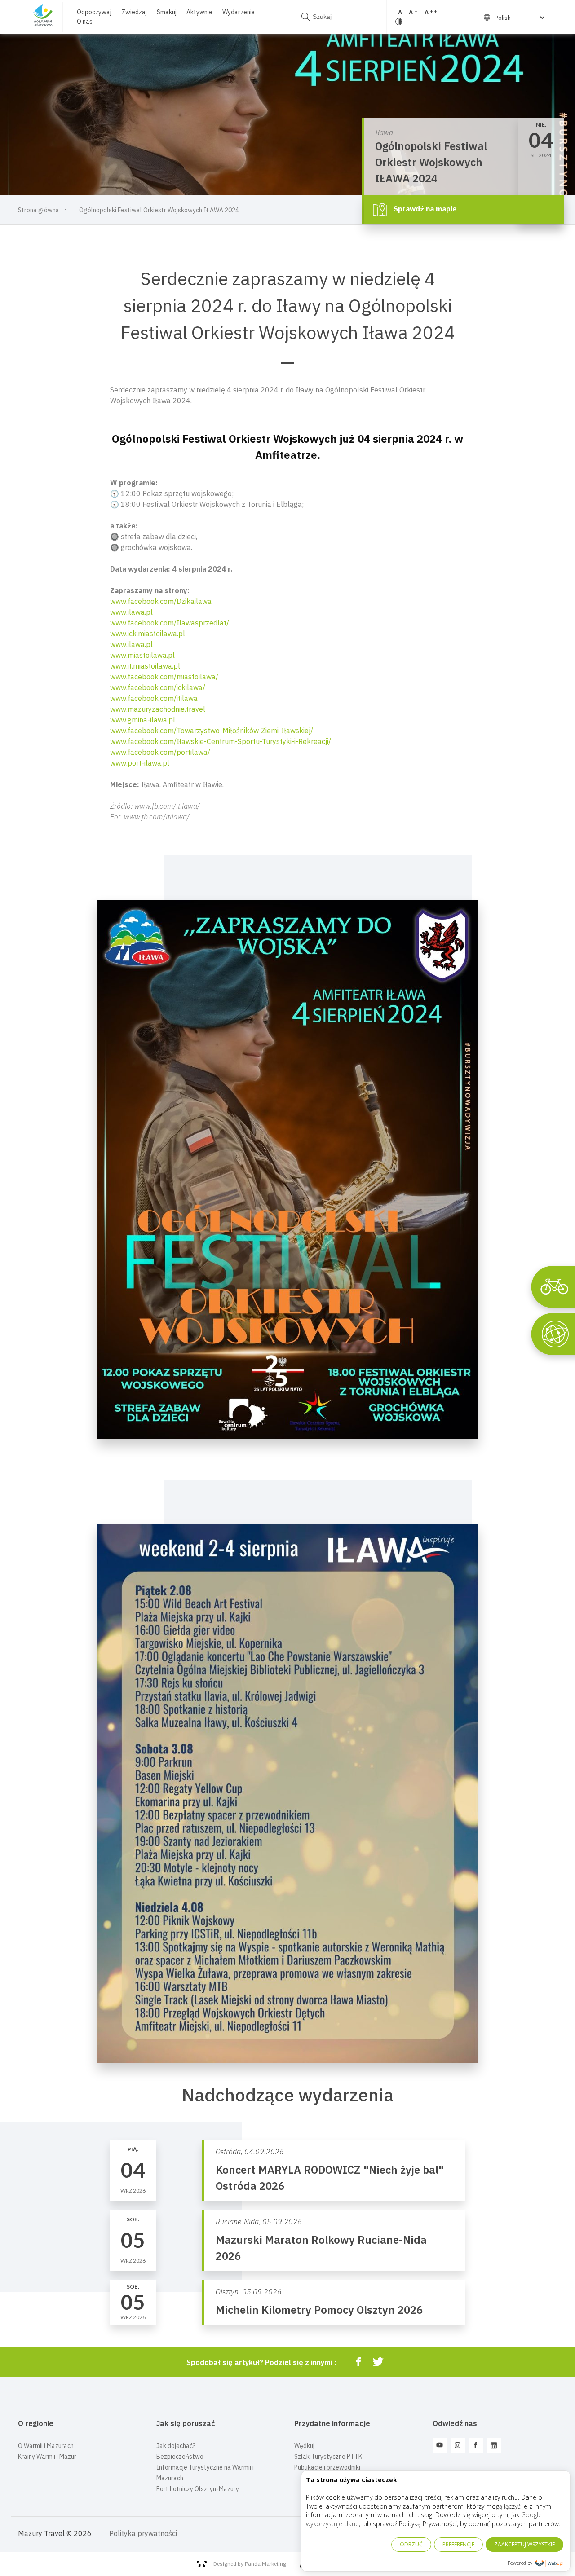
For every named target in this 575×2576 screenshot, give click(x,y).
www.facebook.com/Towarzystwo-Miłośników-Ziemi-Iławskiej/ (212, 731)
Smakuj (167, 12)
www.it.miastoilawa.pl (145, 666)
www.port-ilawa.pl (140, 763)
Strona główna (39, 210)
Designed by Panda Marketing (250, 2564)
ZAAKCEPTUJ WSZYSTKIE (524, 2544)
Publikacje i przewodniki (327, 2467)
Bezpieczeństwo (180, 2457)
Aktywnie (199, 12)
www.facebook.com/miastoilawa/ (164, 677)
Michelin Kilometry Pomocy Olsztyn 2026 (319, 2310)
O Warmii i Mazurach (46, 2446)
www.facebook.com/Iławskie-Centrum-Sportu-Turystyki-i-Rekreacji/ (221, 741)
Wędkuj (304, 2446)
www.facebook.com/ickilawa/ (158, 687)
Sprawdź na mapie (424, 209)
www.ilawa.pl (131, 612)
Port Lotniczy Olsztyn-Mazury (198, 2489)
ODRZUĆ (411, 2544)
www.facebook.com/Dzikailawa (161, 601)
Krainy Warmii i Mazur (47, 2457)
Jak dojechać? (176, 2446)
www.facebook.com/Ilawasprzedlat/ (170, 623)
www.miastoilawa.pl (142, 655)
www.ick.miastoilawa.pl (148, 634)
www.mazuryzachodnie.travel (158, 709)
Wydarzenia (239, 12)
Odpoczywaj (94, 12)
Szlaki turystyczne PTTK (328, 2457)
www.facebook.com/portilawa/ (160, 752)
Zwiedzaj (134, 12)
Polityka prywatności (143, 2533)
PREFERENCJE (458, 2544)
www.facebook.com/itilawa (154, 698)
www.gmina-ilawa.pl (143, 720)
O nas (85, 22)
